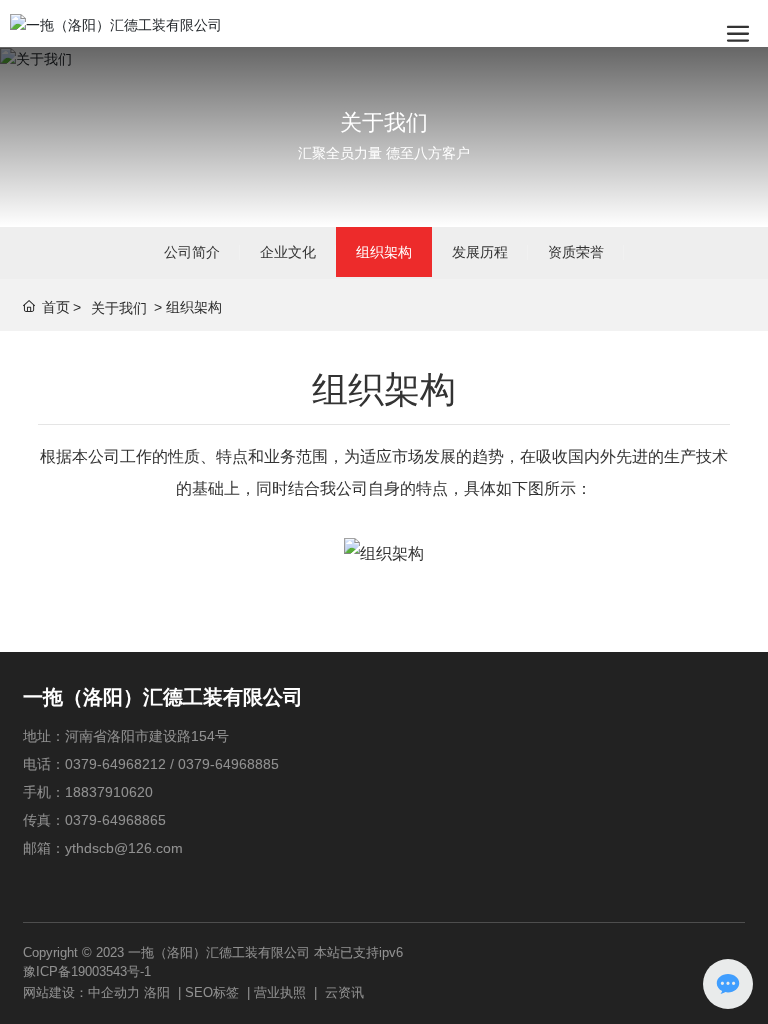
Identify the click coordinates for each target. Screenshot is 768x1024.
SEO (199, 992)
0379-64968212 (115, 764)
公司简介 (192, 252)
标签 (226, 992)
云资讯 (344, 992)
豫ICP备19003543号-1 (87, 971)
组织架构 (384, 252)
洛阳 (157, 992)
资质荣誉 (576, 252)
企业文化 (288, 252)
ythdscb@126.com (124, 848)
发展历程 (480, 252)
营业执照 (280, 992)
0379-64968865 (115, 820)
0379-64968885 (228, 764)
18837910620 (109, 792)
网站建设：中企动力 (81, 992)
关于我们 (384, 122)
